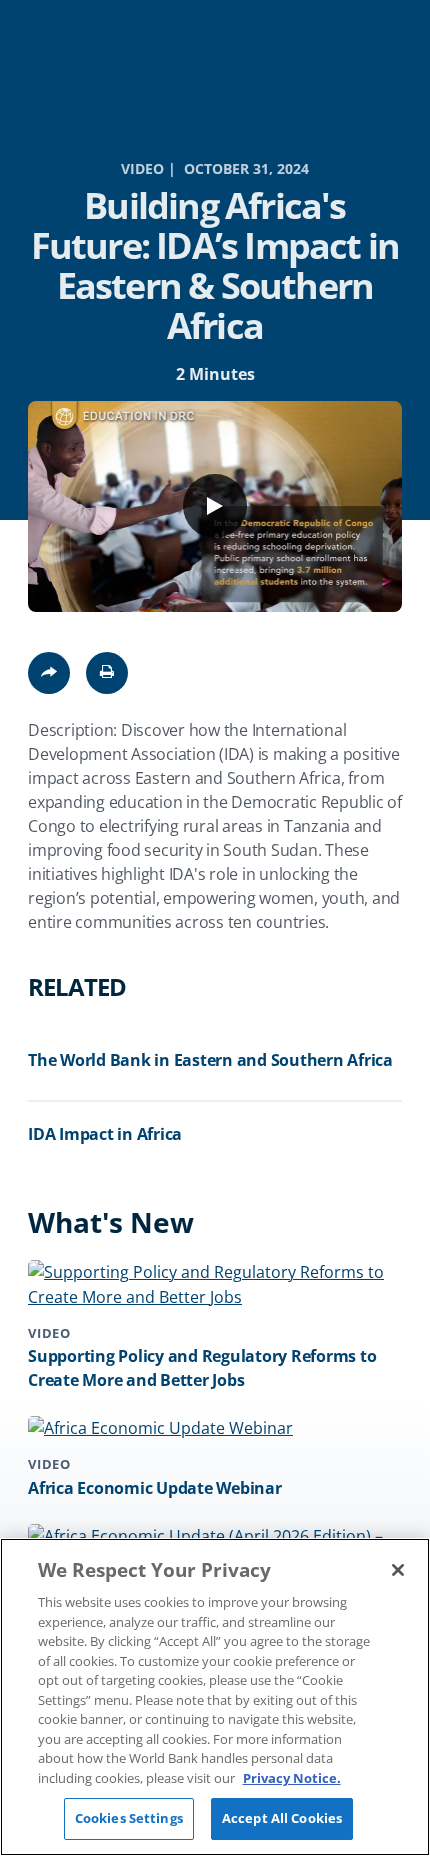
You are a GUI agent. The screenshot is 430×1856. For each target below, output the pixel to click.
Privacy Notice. (292, 1778)
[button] (107, 673)
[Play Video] (215, 506)
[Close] (398, 1570)
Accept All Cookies (282, 1818)
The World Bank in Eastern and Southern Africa (210, 1060)
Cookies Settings (129, 1818)
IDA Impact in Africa (105, 1134)
